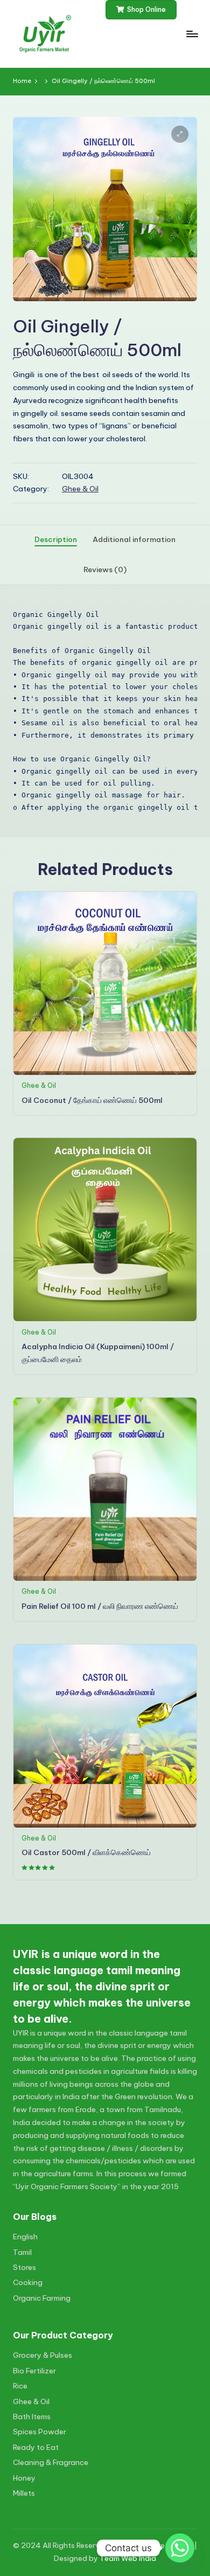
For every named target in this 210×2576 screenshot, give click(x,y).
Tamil (22, 2252)
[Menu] (192, 34)
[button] (141, 10)
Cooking (28, 2282)
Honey (24, 2478)
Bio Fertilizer (34, 2371)
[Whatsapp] (180, 2548)
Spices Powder (40, 2432)
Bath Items (32, 2417)
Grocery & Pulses (43, 2355)
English (25, 2237)
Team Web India (128, 2558)
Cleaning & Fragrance (51, 2462)
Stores (24, 2267)
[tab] (56, 540)
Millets (24, 2493)
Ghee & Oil (80, 489)
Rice (20, 2386)
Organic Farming (42, 2298)
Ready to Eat (36, 2447)
